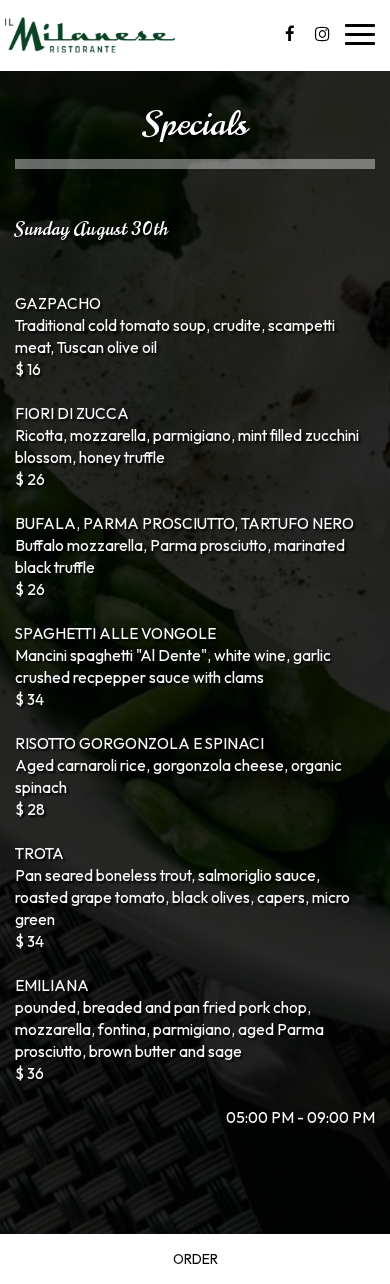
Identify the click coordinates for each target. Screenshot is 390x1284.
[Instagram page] (322, 34)
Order (195, 1259)
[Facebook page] (290, 34)
